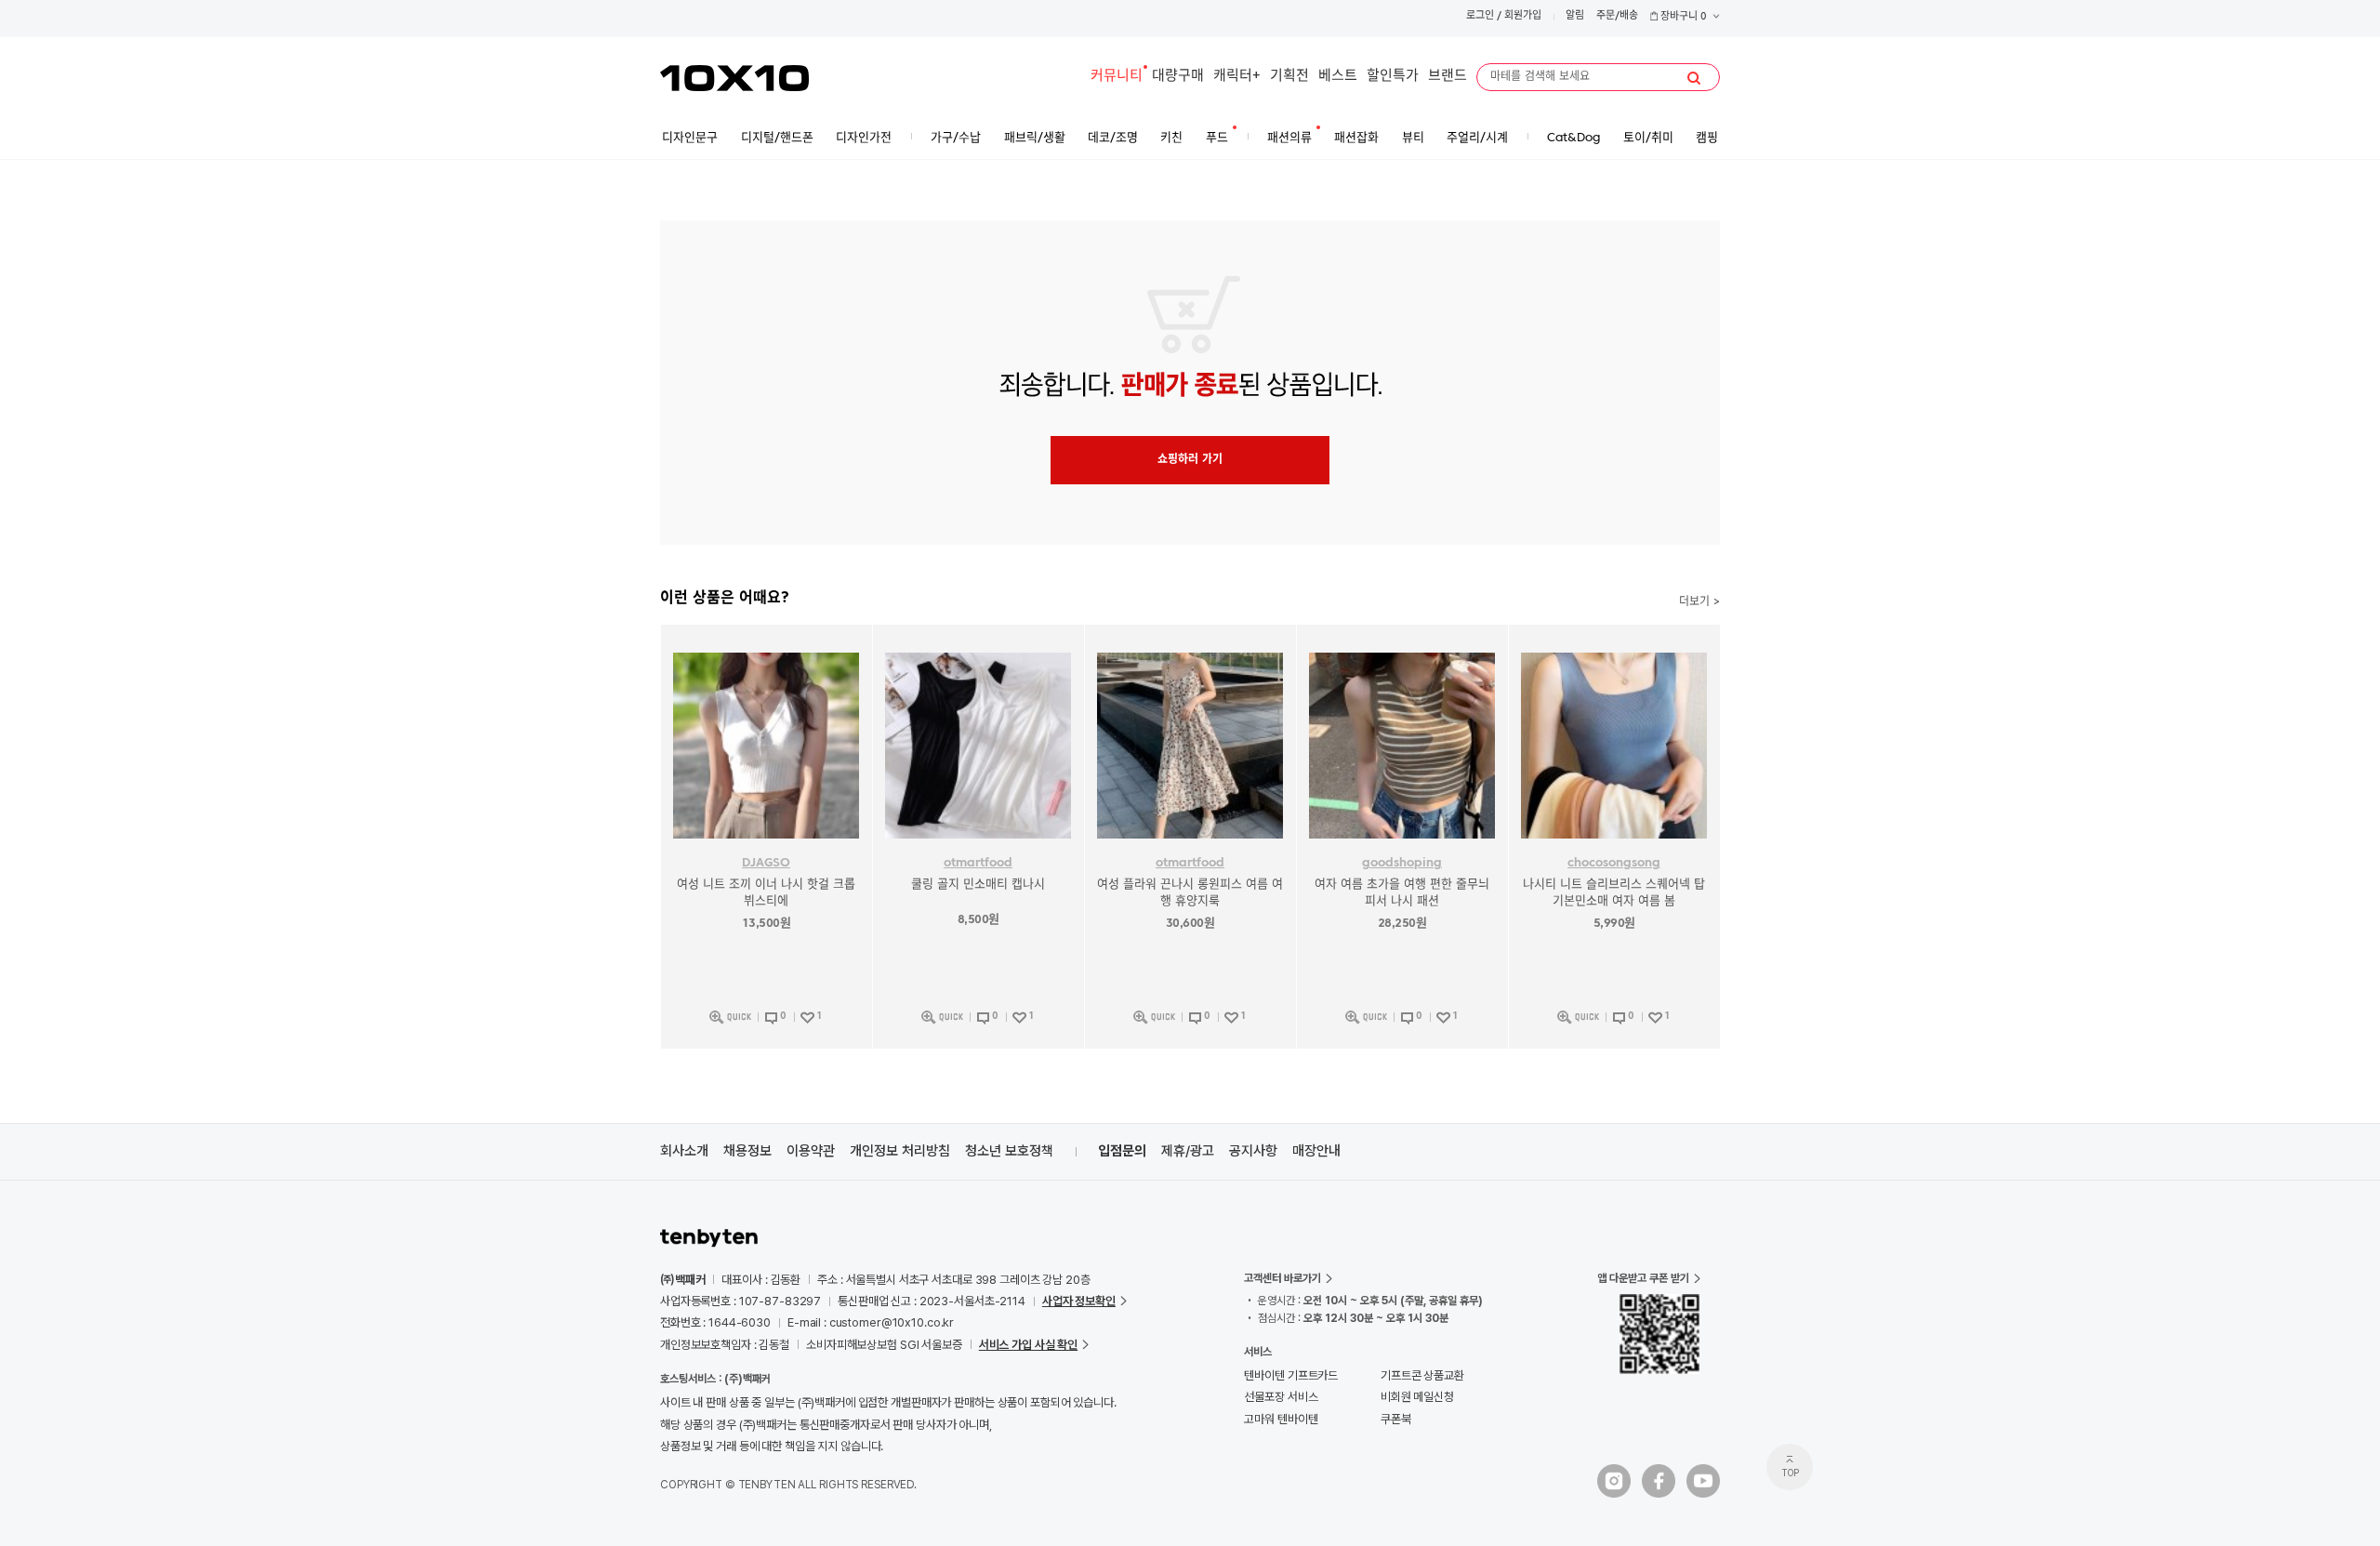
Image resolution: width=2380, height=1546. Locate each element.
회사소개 (684, 1151)
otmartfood (978, 863)
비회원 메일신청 (1417, 1397)
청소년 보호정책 (1009, 1151)
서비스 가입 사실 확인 (1028, 1345)
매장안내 (1316, 1151)
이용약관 (811, 1151)
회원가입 (1523, 16)
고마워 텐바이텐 (1281, 1419)
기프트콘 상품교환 (1422, 1375)
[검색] (1694, 78)
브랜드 (1448, 77)
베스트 (1338, 77)
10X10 (734, 78)
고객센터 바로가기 (1283, 1278)
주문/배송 (1617, 16)
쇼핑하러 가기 (1190, 460)
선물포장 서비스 (1281, 1397)
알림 (1575, 16)
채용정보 (747, 1151)
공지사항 (1253, 1151)
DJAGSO (766, 863)
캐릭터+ (1237, 77)
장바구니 (1682, 17)
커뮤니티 (1117, 77)
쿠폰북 (1396, 1419)
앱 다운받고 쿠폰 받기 (1643, 1278)
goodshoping (1402, 863)
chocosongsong (1614, 863)
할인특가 (1393, 77)
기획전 (1289, 77)
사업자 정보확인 (1079, 1301)
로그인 (1480, 16)
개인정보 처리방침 (900, 1151)
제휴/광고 (1188, 1151)
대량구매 (1178, 77)
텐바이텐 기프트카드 (1291, 1375)
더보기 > (1699, 602)
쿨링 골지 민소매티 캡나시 (978, 885)
